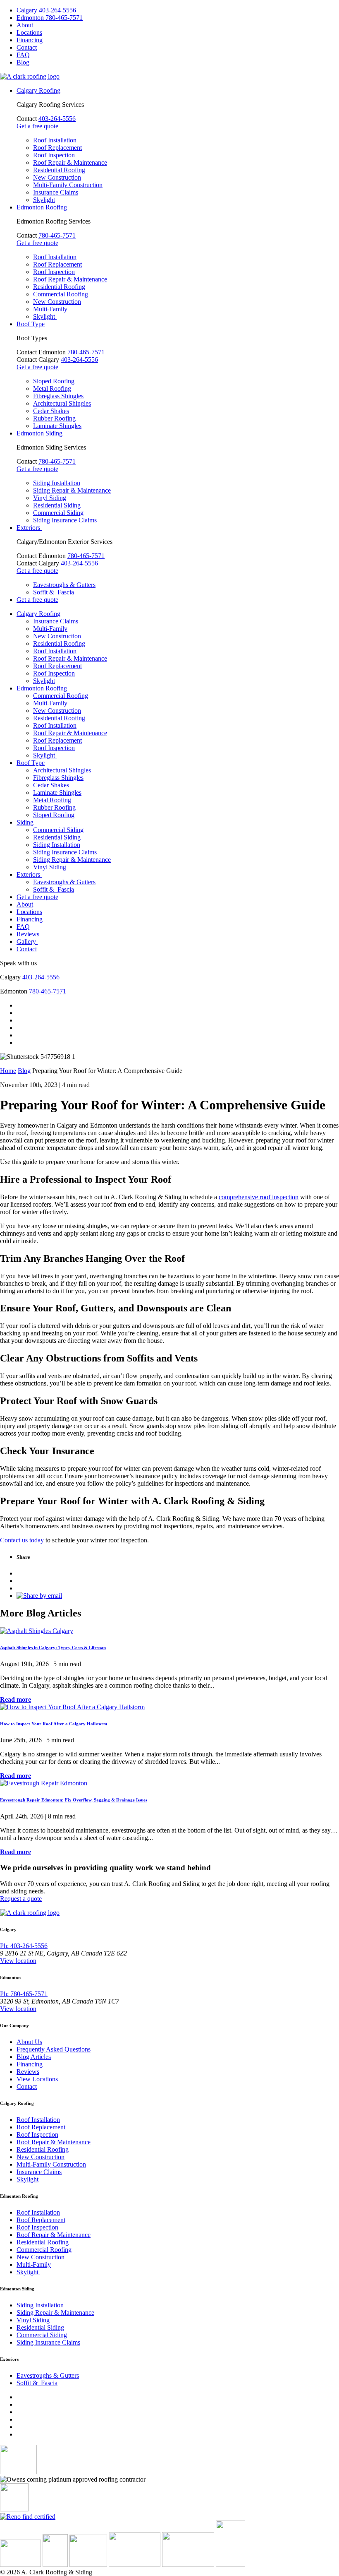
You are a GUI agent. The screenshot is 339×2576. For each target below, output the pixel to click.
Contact (27, 47)
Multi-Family (50, 309)
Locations (29, 32)
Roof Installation (55, 140)
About (25, 25)
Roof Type (31, 324)
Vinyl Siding (50, 498)
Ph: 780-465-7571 (24, 1994)
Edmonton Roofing (42, 207)
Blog (23, 62)
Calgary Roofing (38, 90)
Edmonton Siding (39, 433)
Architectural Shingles (62, 403)
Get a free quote (37, 126)
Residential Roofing (59, 170)
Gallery (27, 942)
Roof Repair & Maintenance (70, 162)
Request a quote (21, 1899)
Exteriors (29, 528)
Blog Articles (34, 2057)
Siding (25, 822)
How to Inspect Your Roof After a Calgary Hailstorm (54, 1724)
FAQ (23, 55)
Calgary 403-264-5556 (46, 10)
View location (18, 1961)
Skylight (44, 200)
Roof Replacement (57, 148)
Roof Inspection (54, 155)
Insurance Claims (56, 192)
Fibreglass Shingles (58, 396)
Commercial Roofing (61, 294)
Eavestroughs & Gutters (64, 585)
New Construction (57, 177)
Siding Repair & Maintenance (72, 490)
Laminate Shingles (57, 426)
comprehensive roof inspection (259, 1197)
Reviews (28, 934)
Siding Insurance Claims (65, 520)
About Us (29, 2042)
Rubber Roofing (54, 418)
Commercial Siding (58, 513)
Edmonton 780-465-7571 (50, 18)
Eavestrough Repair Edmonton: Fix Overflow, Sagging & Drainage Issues (74, 1800)
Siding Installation (57, 483)
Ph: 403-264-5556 (24, 1946)
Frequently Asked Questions (54, 2049)
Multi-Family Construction (68, 185)
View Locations (37, 2079)
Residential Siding (57, 505)
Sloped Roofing (54, 381)
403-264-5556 (57, 119)
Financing (30, 40)
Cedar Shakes (51, 411)
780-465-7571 (57, 235)
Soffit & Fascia (54, 592)
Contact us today (22, 1540)
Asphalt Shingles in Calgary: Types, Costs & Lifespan (53, 1648)
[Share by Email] (39, 1596)
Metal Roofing (52, 388)
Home (8, 1071)
